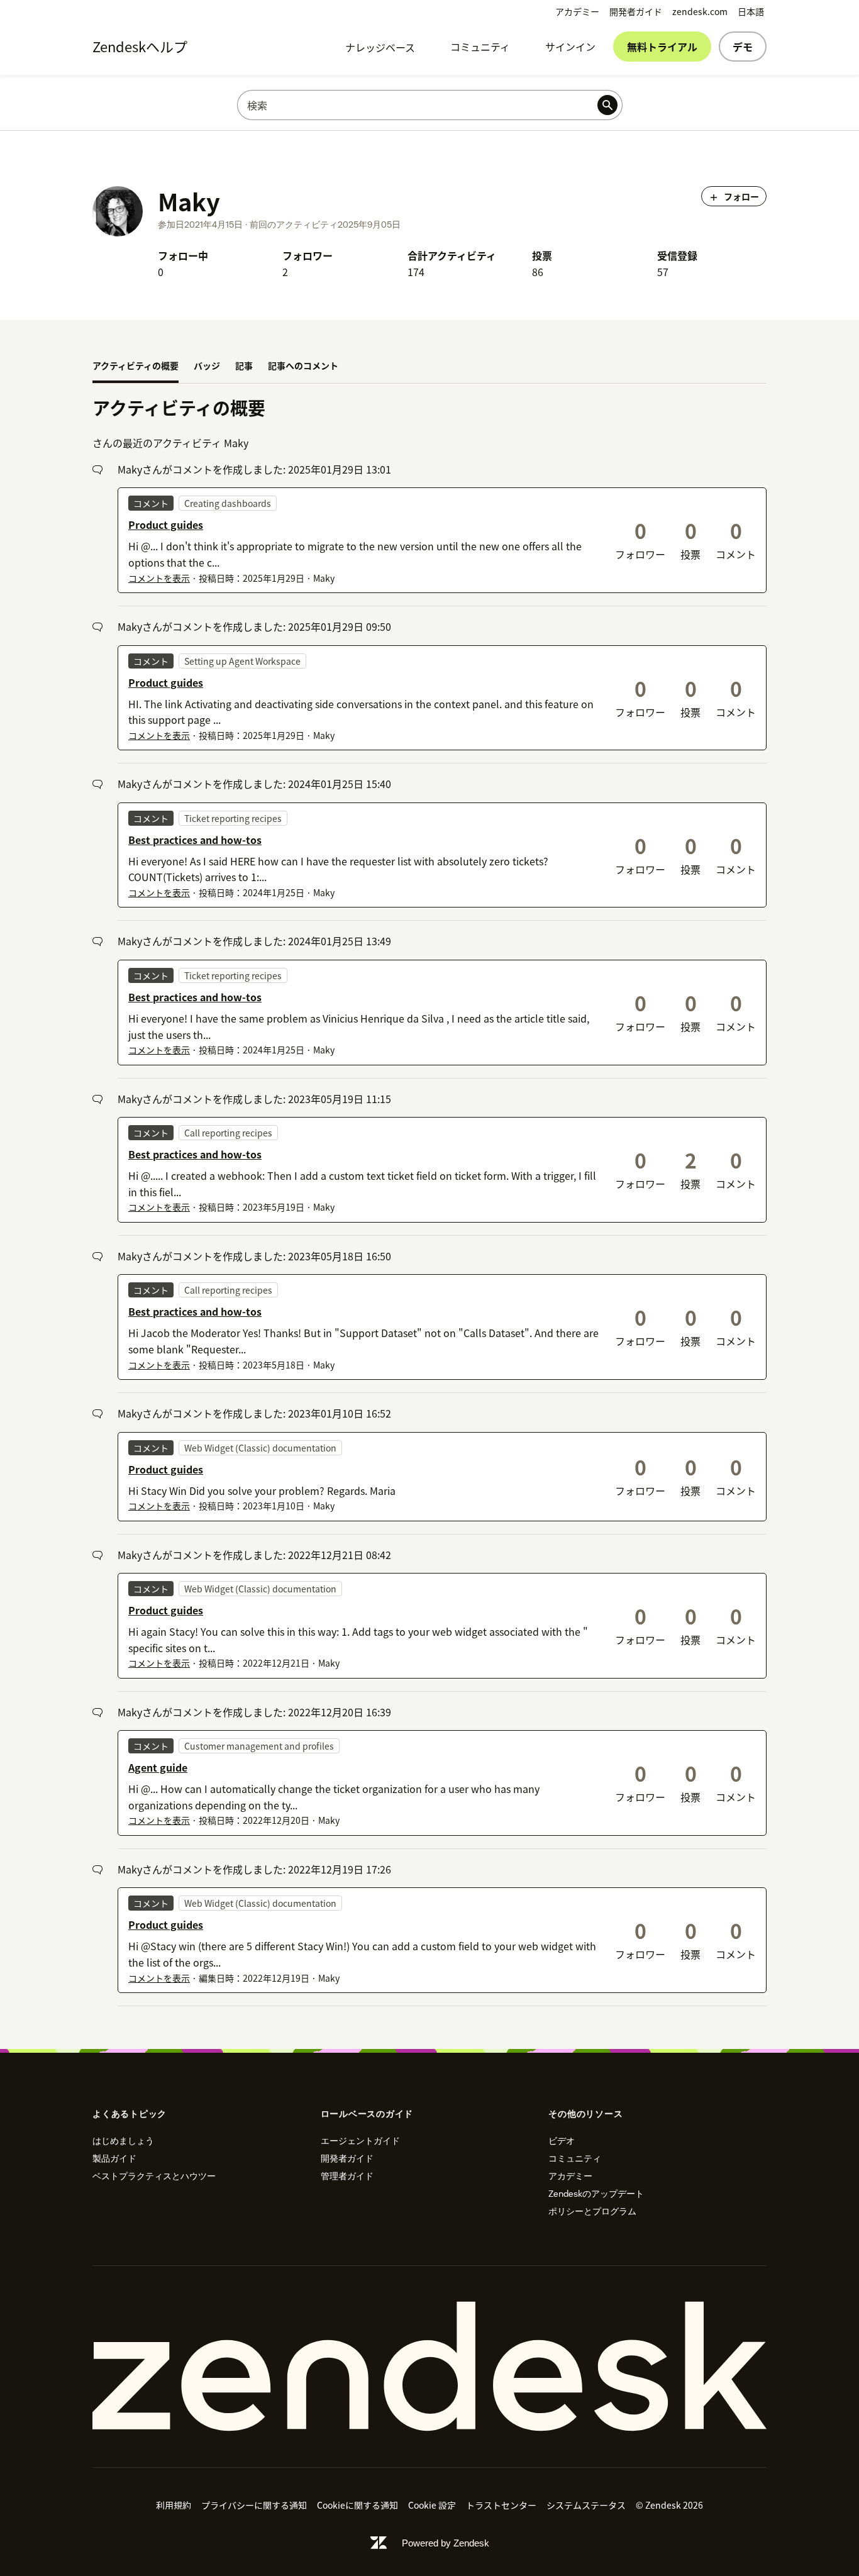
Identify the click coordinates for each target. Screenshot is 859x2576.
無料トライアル (662, 47)
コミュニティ (480, 47)
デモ (743, 47)
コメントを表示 (159, 578)
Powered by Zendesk (446, 2543)
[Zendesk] (429, 2367)
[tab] (136, 367)
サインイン (570, 47)
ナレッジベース (380, 47)
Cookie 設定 (432, 2505)
